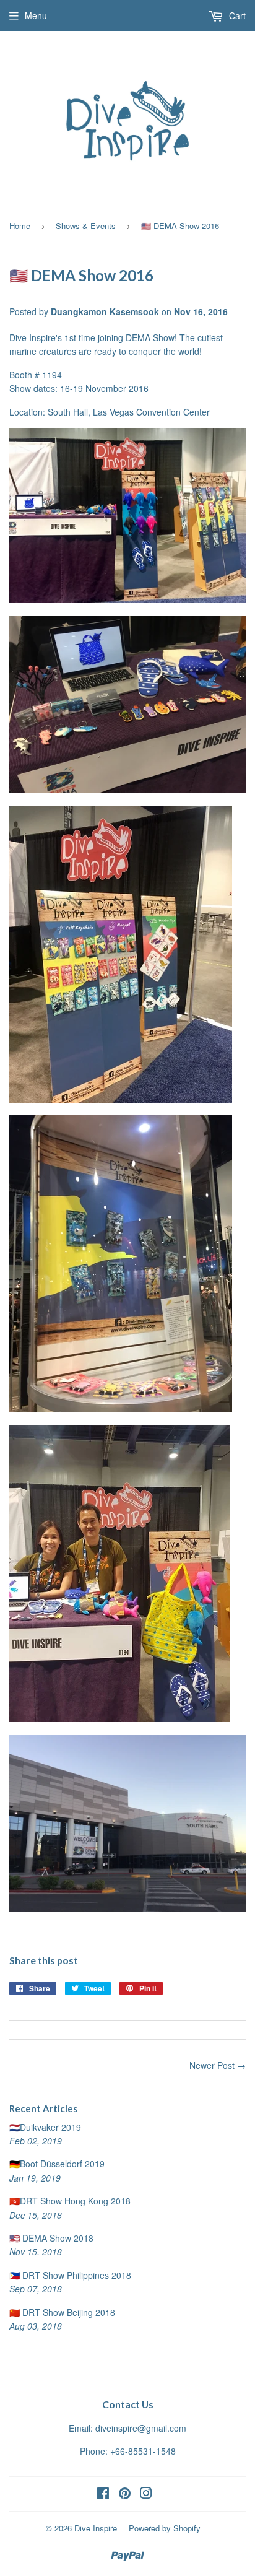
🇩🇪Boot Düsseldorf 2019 (57, 2164)
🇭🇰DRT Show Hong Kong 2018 (70, 2201)
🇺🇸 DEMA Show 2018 (51, 2238)
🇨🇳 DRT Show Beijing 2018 (62, 2312)
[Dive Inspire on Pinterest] (125, 2494)
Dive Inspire (96, 2528)
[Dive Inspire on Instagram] (146, 2494)
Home (20, 226)
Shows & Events (86, 226)
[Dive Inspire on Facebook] (103, 2494)
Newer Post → (218, 2065)
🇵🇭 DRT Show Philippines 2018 (70, 2275)
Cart (236, 15)
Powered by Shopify (165, 2528)
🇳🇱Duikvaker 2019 (45, 2127)
